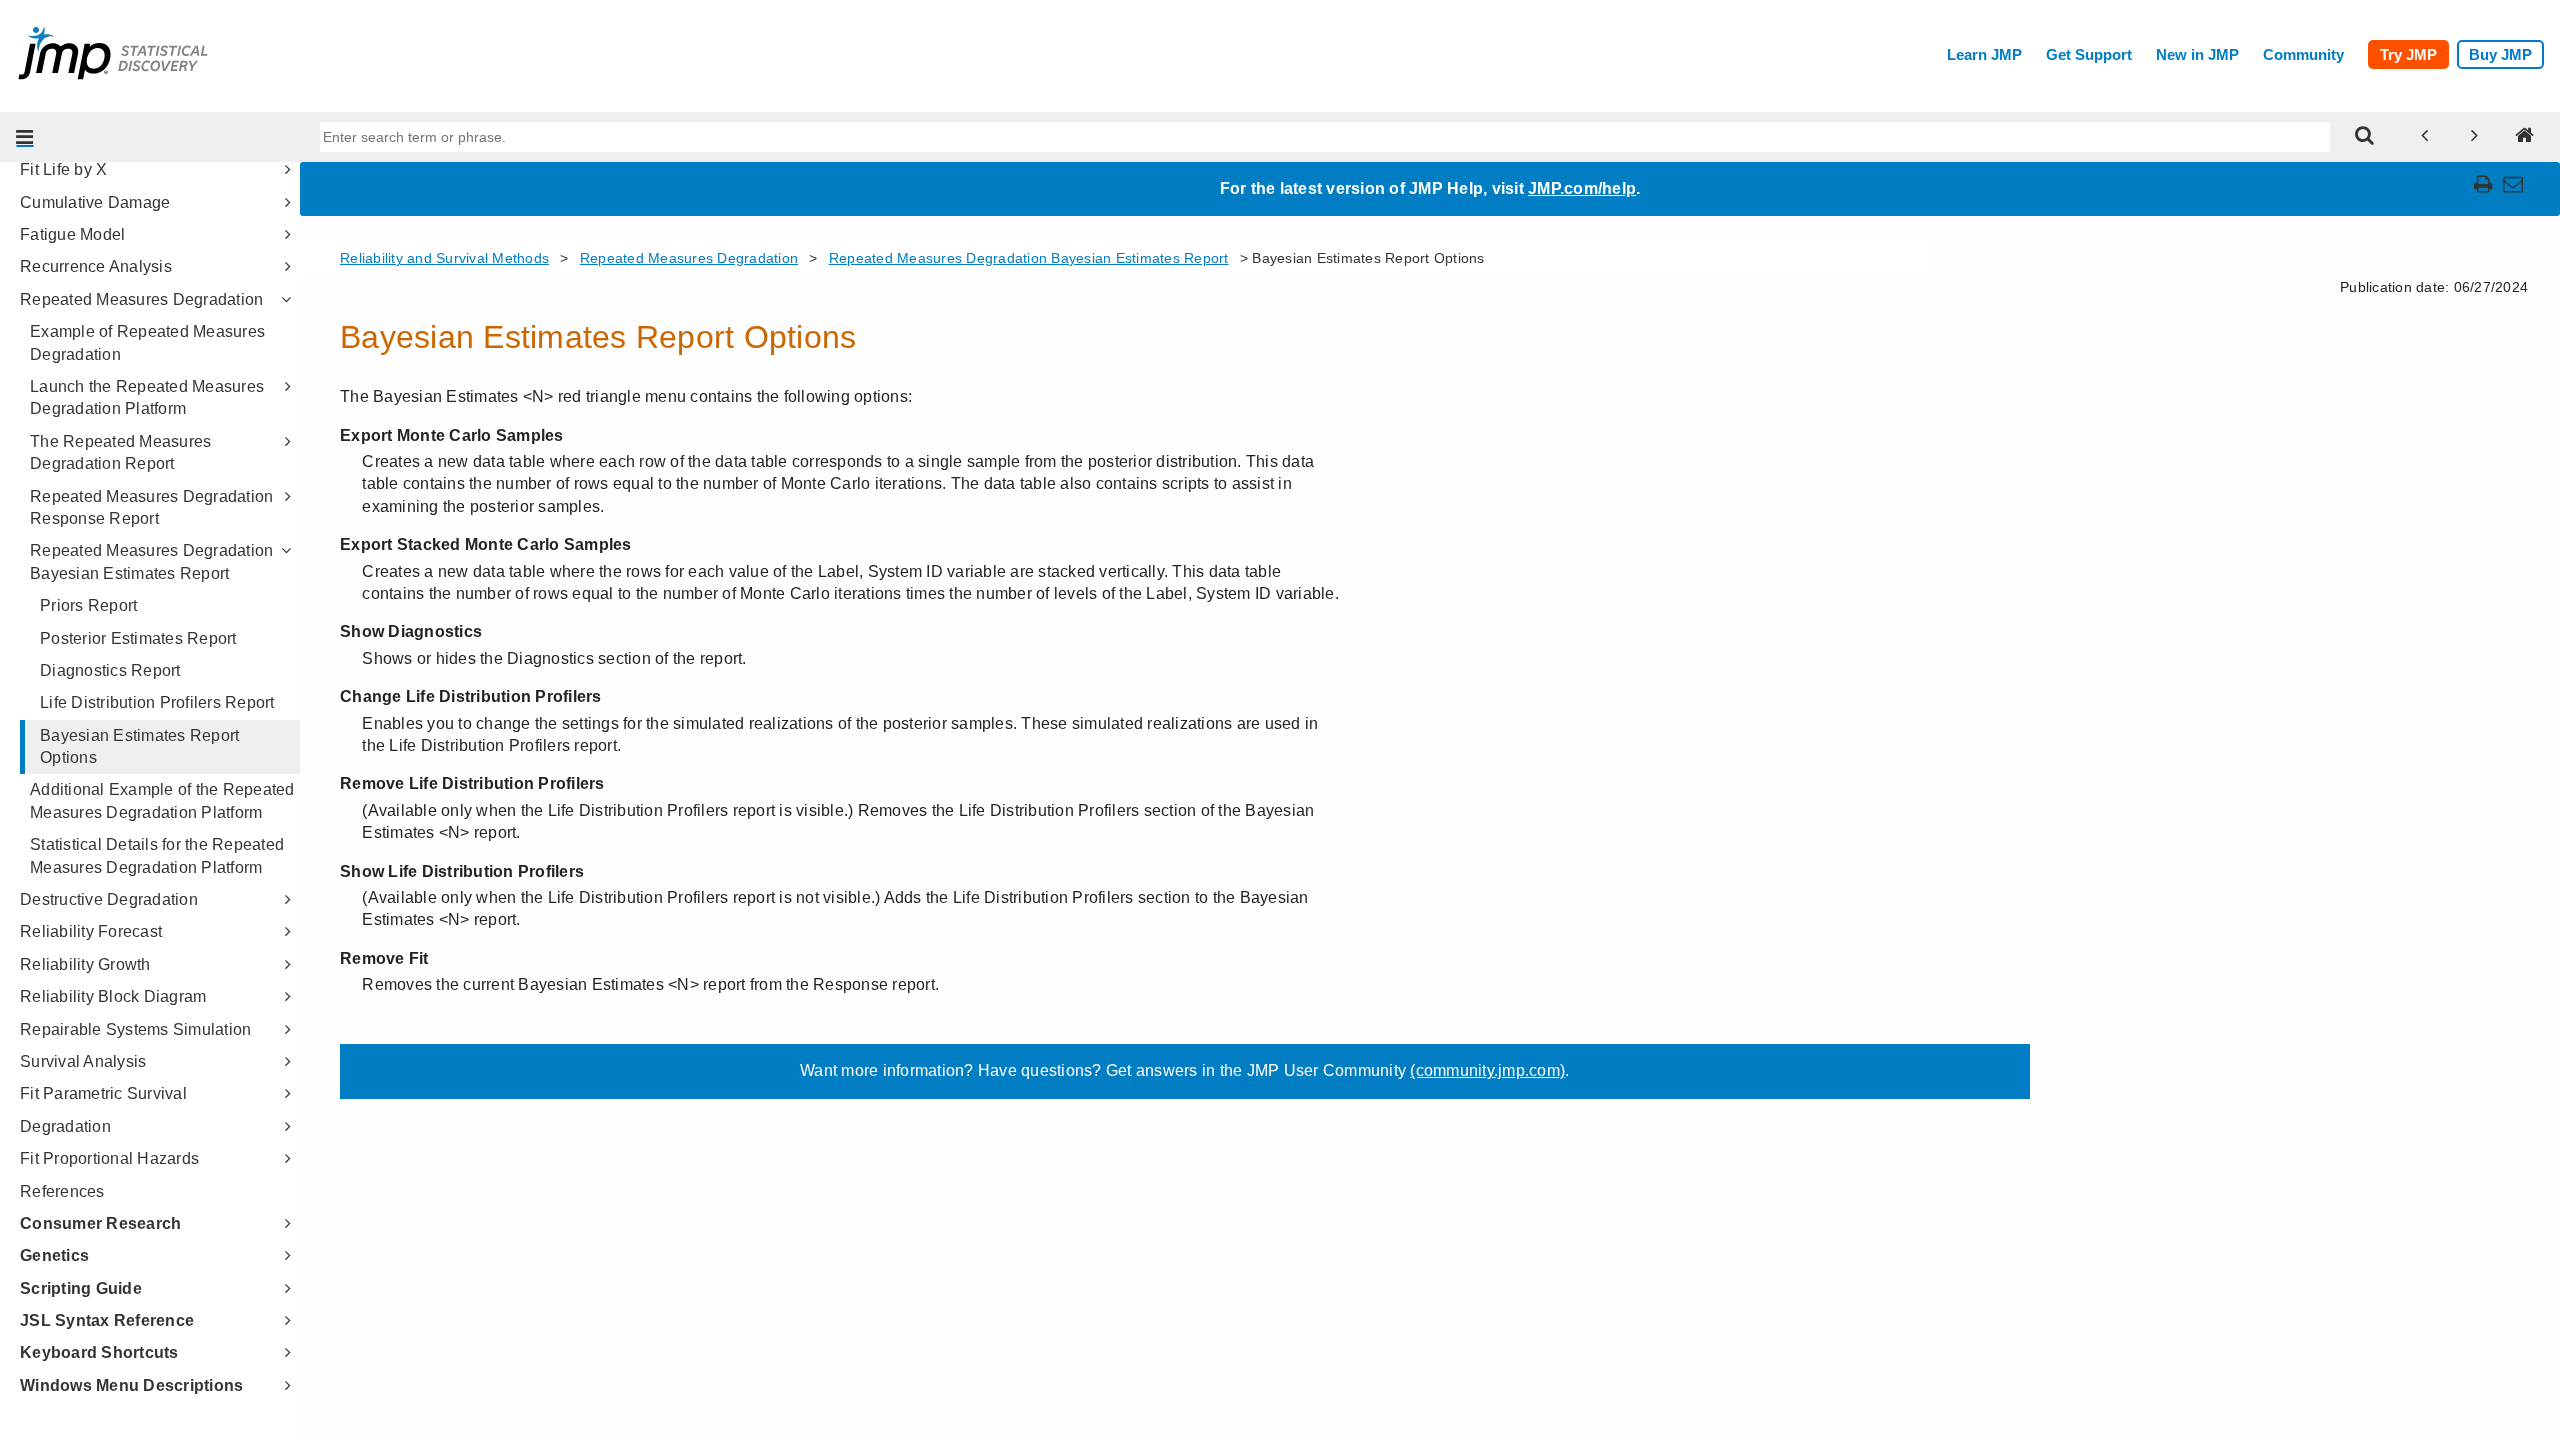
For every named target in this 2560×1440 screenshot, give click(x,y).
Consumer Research (100, 1223)
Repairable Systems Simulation (135, 1029)
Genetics (54, 1255)
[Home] (2525, 137)
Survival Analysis (83, 1061)
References (62, 1191)
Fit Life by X (63, 169)
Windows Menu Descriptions (131, 1385)
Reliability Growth (85, 964)
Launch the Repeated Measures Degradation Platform (147, 397)
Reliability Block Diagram (113, 996)
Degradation (65, 1126)
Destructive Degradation (109, 899)
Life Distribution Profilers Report (157, 702)
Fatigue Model (72, 234)
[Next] (2475, 137)
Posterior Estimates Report (138, 638)
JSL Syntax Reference (107, 1320)
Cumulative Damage (95, 202)
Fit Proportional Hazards (109, 1158)
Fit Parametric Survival (103, 1093)
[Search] (2365, 137)
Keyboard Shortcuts (99, 1352)
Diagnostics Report (110, 670)
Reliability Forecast (91, 931)
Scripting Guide (81, 1288)
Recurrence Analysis (96, 266)
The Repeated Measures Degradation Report (120, 452)
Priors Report (88, 605)
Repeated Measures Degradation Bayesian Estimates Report (151, 561)
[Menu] (25, 137)
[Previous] (2425, 137)
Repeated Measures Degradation (141, 299)
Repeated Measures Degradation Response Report (151, 507)
